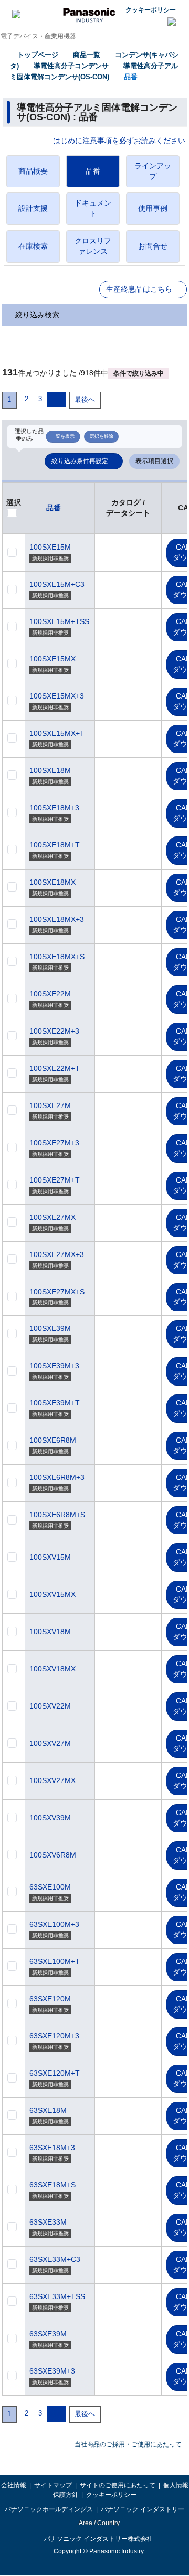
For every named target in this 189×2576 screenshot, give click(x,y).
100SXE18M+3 (54, 808)
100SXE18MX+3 (57, 919)
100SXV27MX (52, 1780)
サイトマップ (53, 2485)
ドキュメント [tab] (93, 208)
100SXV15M (50, 1557)
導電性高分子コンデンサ (71, 66)
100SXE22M (50, 994)
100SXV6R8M (53, 1855)
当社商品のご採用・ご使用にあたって (128, 2444)
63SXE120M (50, 1999)
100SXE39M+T (55, 1403)
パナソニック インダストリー (143, 2509)
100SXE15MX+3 (57, 696)
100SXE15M (50, 547)
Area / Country (99, 2523)
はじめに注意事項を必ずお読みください (119, 141)
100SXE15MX (52, 659)
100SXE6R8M (53, 1440)
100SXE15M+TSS (59, 621)
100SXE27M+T (55, 1180)
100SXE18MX (52, 882)
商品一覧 (87, 55)
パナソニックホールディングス (49, 2509)
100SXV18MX (52, 1669)
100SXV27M (50, 1743)
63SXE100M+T (55, 1961)
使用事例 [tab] (153, 208)
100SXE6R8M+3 (57, 1477)
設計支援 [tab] (33, 208)
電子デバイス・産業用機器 (38, 36)
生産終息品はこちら (139, 289)
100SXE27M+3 (54, 1143)
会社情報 (14, 2485)
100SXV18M (50, 1632)
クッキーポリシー (151, 10)
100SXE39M (50, 1328)
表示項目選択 (154, 461)
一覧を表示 (63, 436)
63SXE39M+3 (52, 2371)
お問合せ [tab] (153, 246)
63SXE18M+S (52, 2185)
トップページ (38, 55)
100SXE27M (50, 1105)
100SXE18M (50, 770)
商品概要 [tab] (33, 171)
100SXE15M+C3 (57, 584)
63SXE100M (50, 1887)
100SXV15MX (52, 1594)
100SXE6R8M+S (57, 1515)
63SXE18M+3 (52, 2148)
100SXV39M (50, 1818)
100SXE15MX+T (57, 733)
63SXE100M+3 (54, 1924)
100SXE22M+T (55, 1068)
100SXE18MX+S (57, 957)
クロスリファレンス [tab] (93, 246)
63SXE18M (48, 2110)
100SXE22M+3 (54, 1031)
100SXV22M (50, 1706)
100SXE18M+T (55, 845)
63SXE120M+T (55, 2073)
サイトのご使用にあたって (118, 2485)
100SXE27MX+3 (57, 1254)
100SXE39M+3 (54, 1366)
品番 (131, 77)
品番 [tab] (93, 171)
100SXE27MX (52, 1217)
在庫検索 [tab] (33, 246)
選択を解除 (102, 436)
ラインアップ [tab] (153, 171)
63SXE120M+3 (54, 2036)
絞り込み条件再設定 (80, 461)
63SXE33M (48, 2222)
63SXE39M (48, 2334)
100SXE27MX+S (57, 1292)
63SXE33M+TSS (57, 2296)
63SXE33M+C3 (55, 2259)
